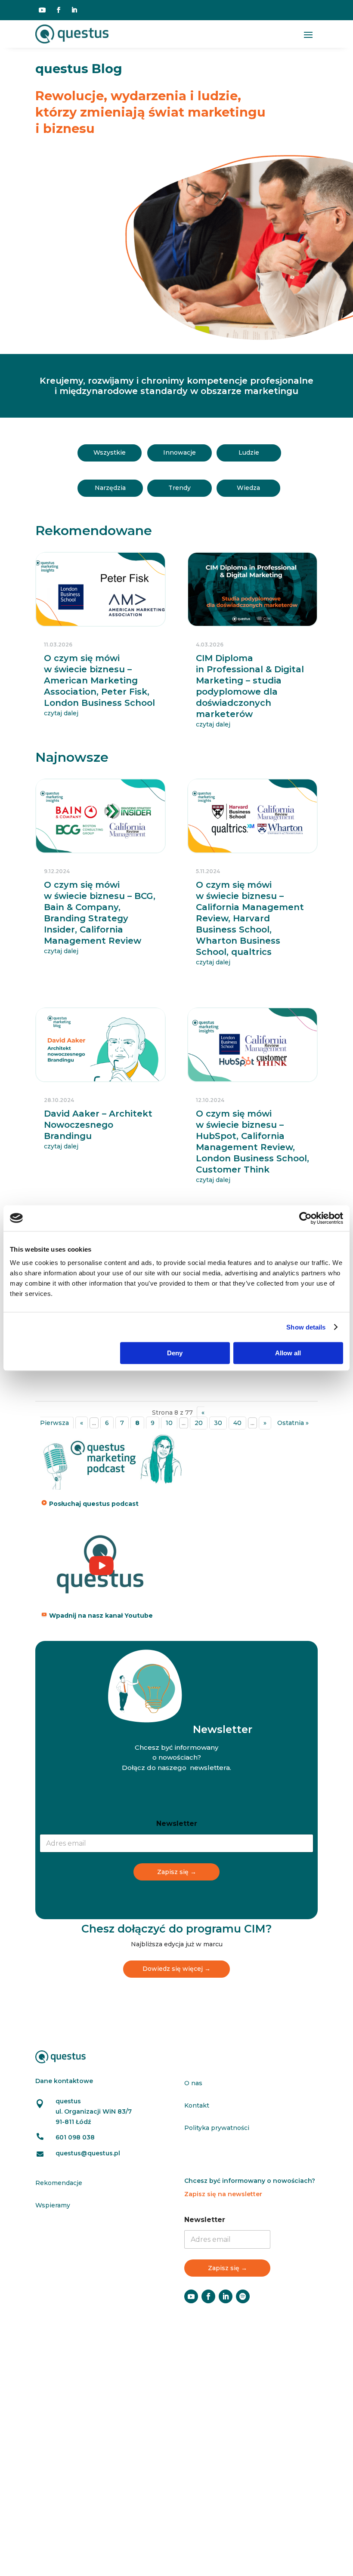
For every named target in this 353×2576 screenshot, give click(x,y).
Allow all (288, 1353)
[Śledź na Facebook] (59, 10)
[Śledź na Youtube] (42, 10)
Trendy (180, 488)
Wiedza (248, 488)
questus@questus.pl (88, 2153)
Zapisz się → (177, 1872)
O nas (193, 2083)
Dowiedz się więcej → (176, 1969)
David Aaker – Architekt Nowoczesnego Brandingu (98, 1125)
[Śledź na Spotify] (243, 2296)
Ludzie (249, 452)
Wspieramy (53, 2205)
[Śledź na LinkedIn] (74, 10)
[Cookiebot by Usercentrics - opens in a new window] (305, 1218)
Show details (306, 1327)
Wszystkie (110, 452)
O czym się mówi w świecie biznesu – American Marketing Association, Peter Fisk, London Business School (99, 680)
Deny (175, 1353)
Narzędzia (110, 488)
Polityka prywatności (217, 2128)
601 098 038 (75, 2137)
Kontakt (197, 2105)
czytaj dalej (61, 713)
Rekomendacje (59, 2183)
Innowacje (180, 452)
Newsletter (177, 1824)
